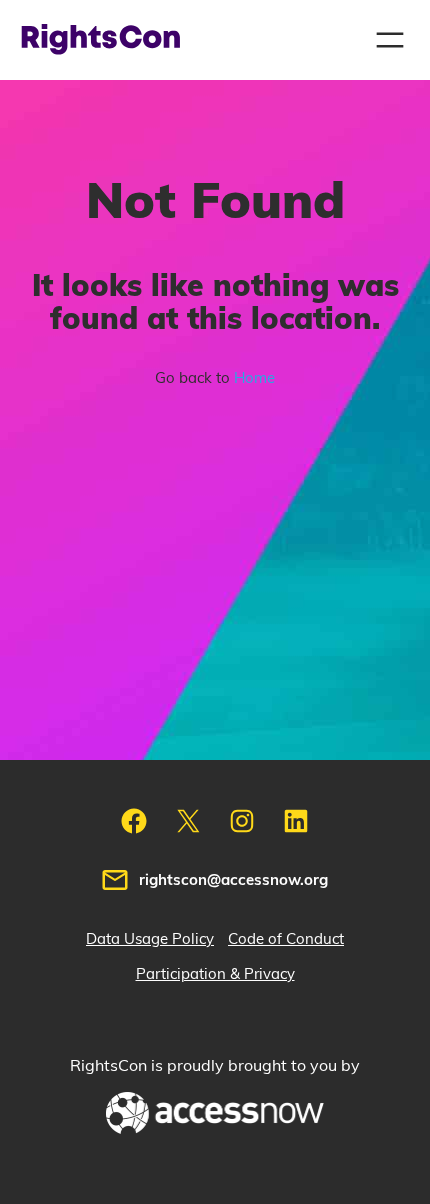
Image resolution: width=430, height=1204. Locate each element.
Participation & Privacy (215, 974)
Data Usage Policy (150, 939)
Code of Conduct (286, 939)
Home (254, 378)
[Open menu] (390, 40)
